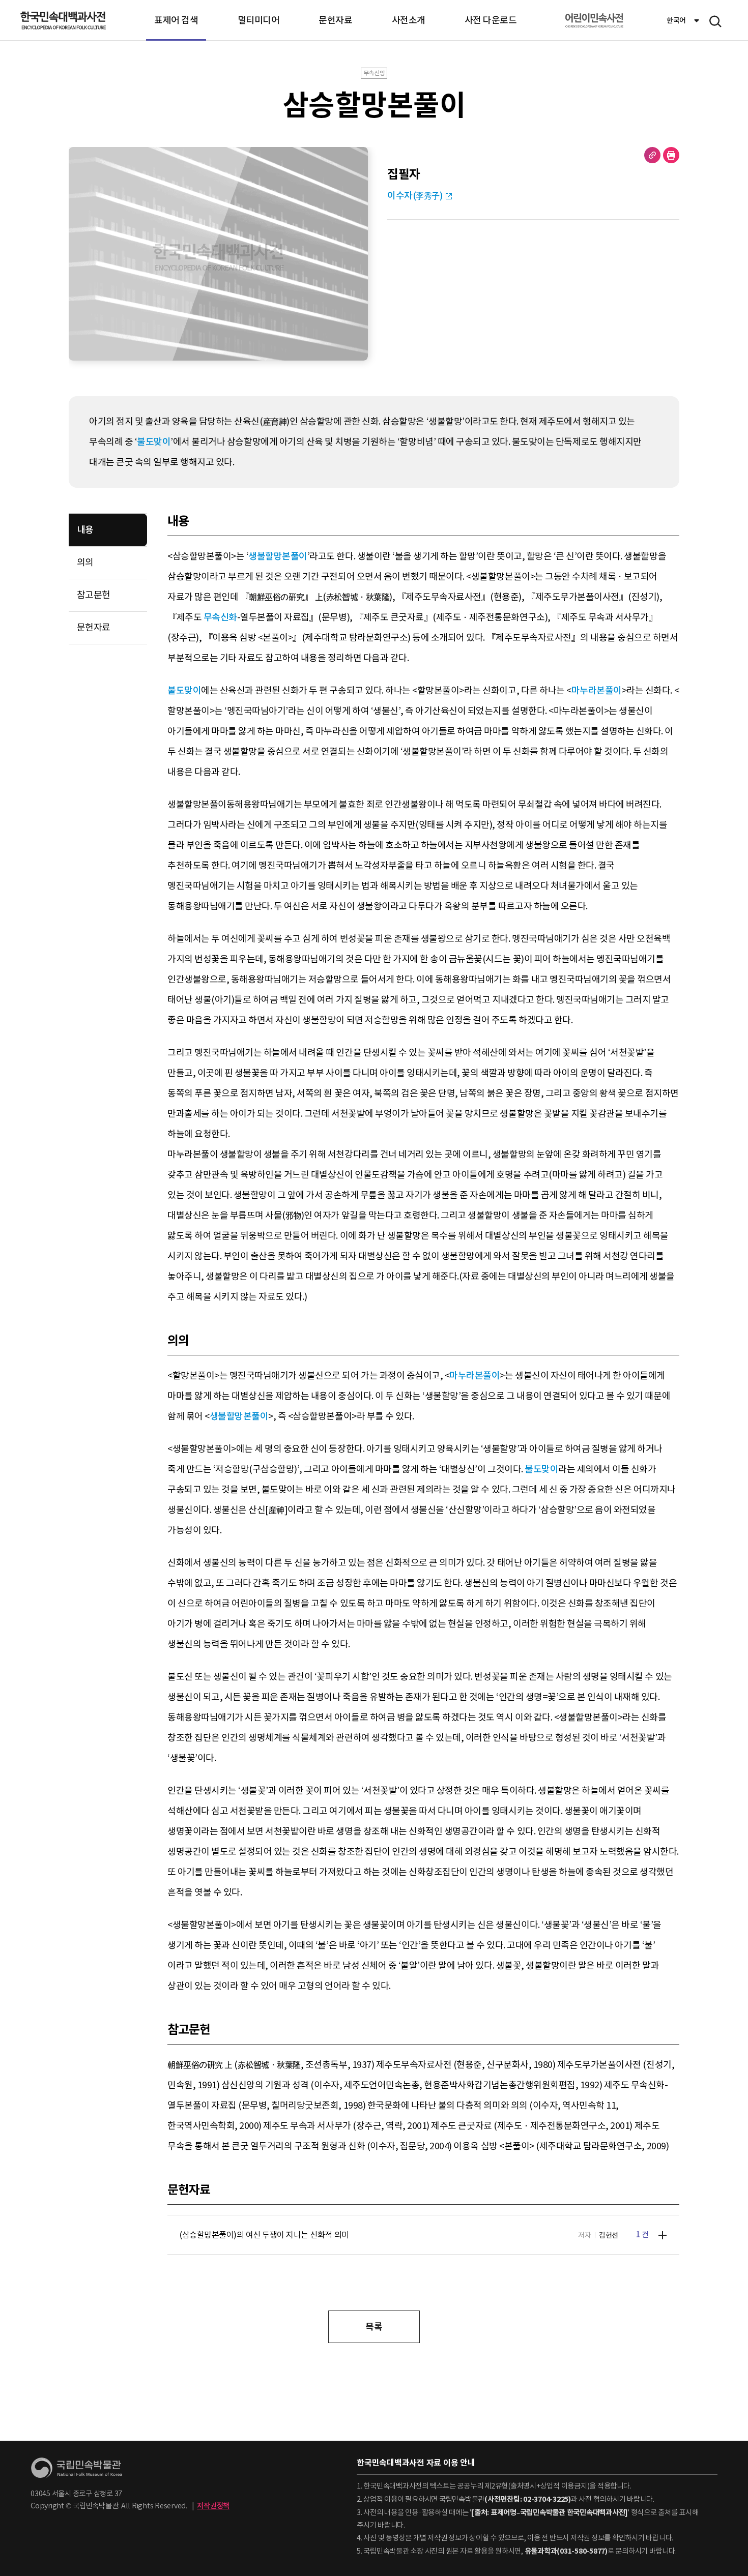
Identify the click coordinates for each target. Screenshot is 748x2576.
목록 (374, 2327)
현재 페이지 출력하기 (671, 155)
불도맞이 (154, 442)
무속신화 (220, 617)
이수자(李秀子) (415, 196)
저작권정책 (213, 2506)
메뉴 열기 (715, 21)
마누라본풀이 (597, 690)
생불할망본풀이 (278, 556)
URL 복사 (652, 155)
